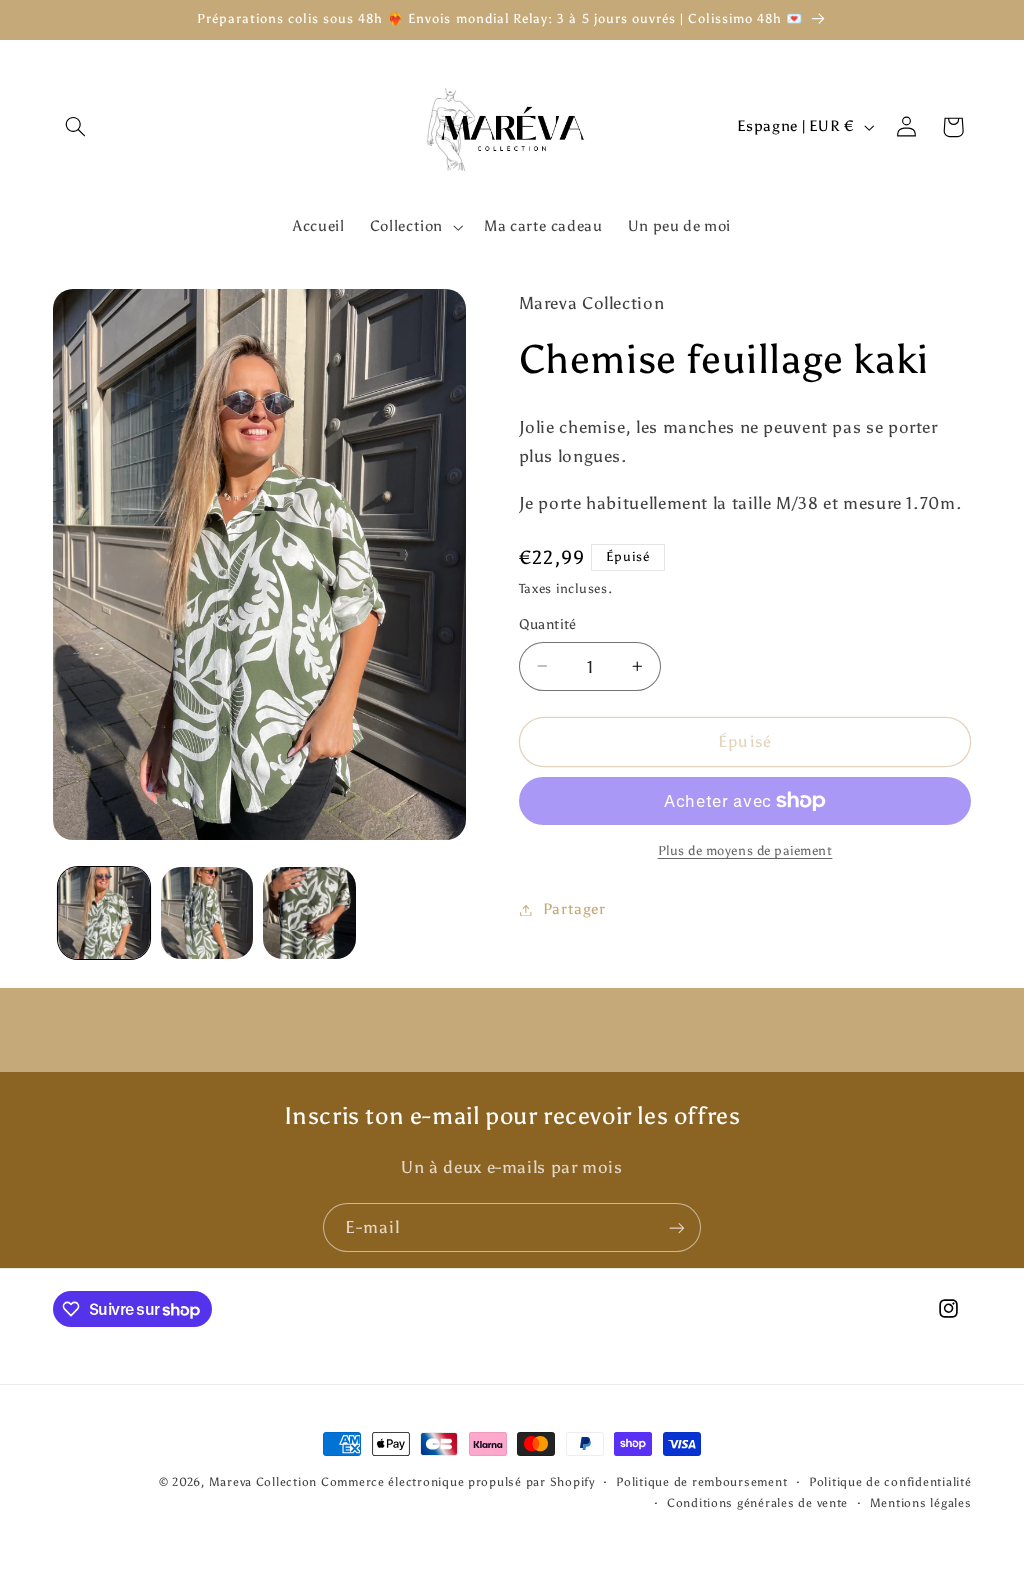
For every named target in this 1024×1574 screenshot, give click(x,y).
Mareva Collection (263, 1482)
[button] (76, 127)
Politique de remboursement (701, 1482)
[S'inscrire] (677, 1227)
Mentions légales (921, 1503)
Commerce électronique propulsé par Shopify (458, 1482)
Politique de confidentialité (890, 1482)
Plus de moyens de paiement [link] (745, 850)
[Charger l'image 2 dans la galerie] (207, 913)
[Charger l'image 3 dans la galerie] (309, 913)
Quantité (548, 624)
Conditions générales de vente (757, 1503)
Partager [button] (574, 909)
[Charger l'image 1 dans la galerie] (104, 913)
